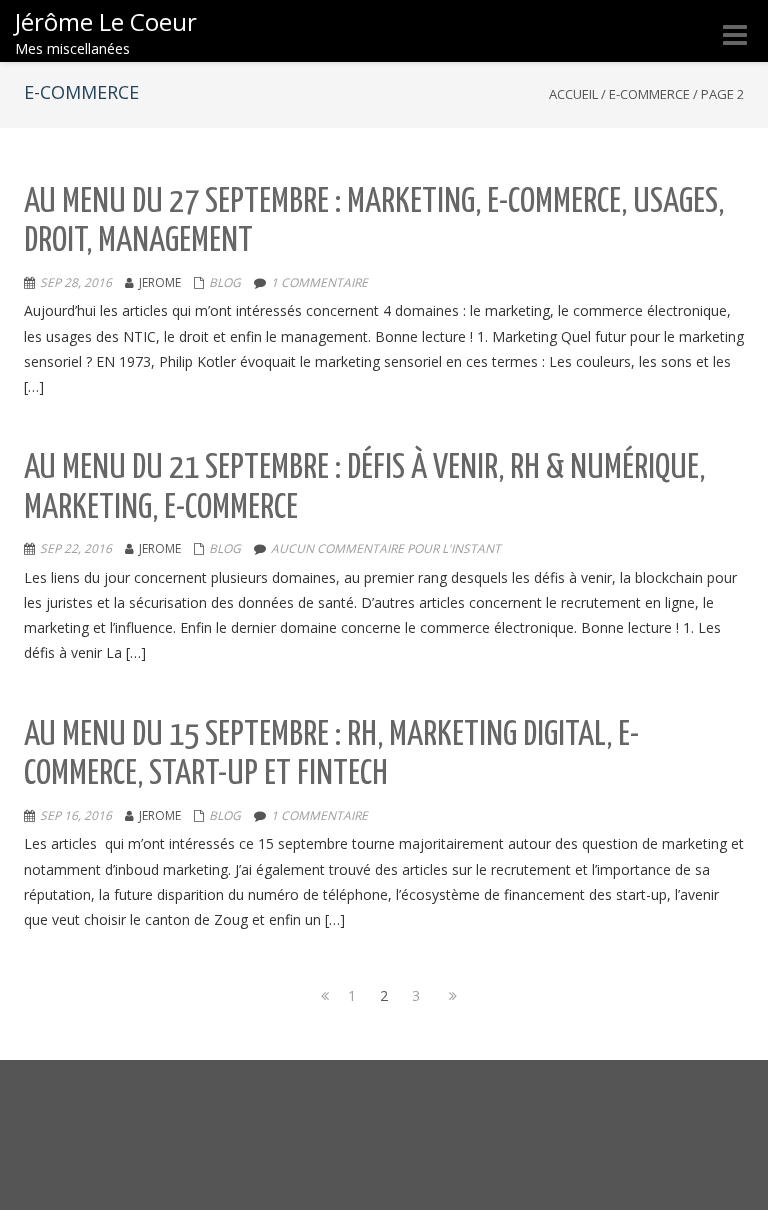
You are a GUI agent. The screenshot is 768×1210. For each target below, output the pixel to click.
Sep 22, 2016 (76, 548)
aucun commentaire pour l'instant (386, 548)
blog (225, 282)
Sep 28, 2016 (76, 282)
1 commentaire (319, 282)
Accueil (573, 94)
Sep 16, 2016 (76, 815)
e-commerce (649, 94)
